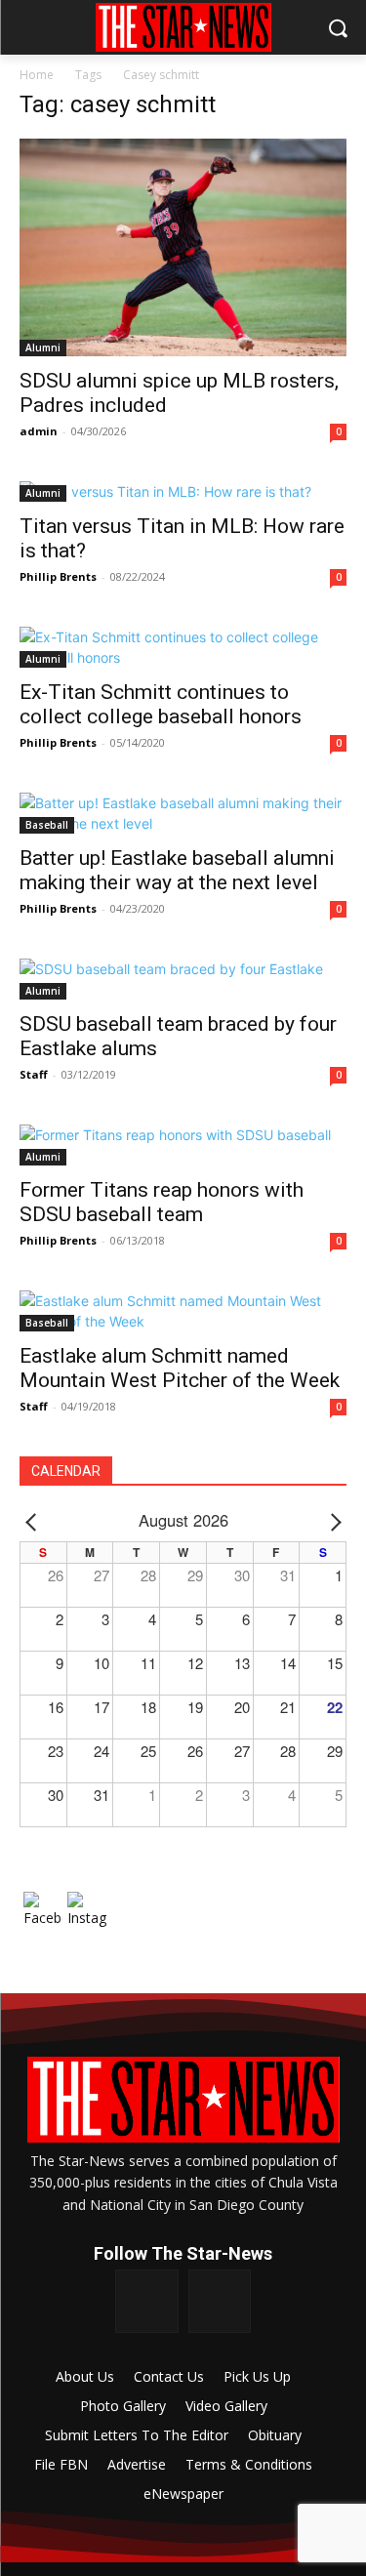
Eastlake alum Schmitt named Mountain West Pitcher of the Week (180, 1368)
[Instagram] (220, 2301)
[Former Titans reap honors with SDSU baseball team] (183, 1145)
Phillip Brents (58, 576)
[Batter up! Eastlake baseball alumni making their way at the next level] (183, 813)
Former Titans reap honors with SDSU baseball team (162, 1202)
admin (39, 431)
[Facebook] (146, 2301)
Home (37, 75)
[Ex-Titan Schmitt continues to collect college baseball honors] (183, 647)
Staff (34, 1074)
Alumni (43, 348)
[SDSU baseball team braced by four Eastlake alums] (183, 979)
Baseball (47, 825)
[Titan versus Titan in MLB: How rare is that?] (183, 491)
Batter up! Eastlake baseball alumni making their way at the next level (177, 870)
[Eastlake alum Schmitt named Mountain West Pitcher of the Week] (183, 1311)
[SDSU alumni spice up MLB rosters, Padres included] (183, 247)
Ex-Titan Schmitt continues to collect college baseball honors (161, 704)
